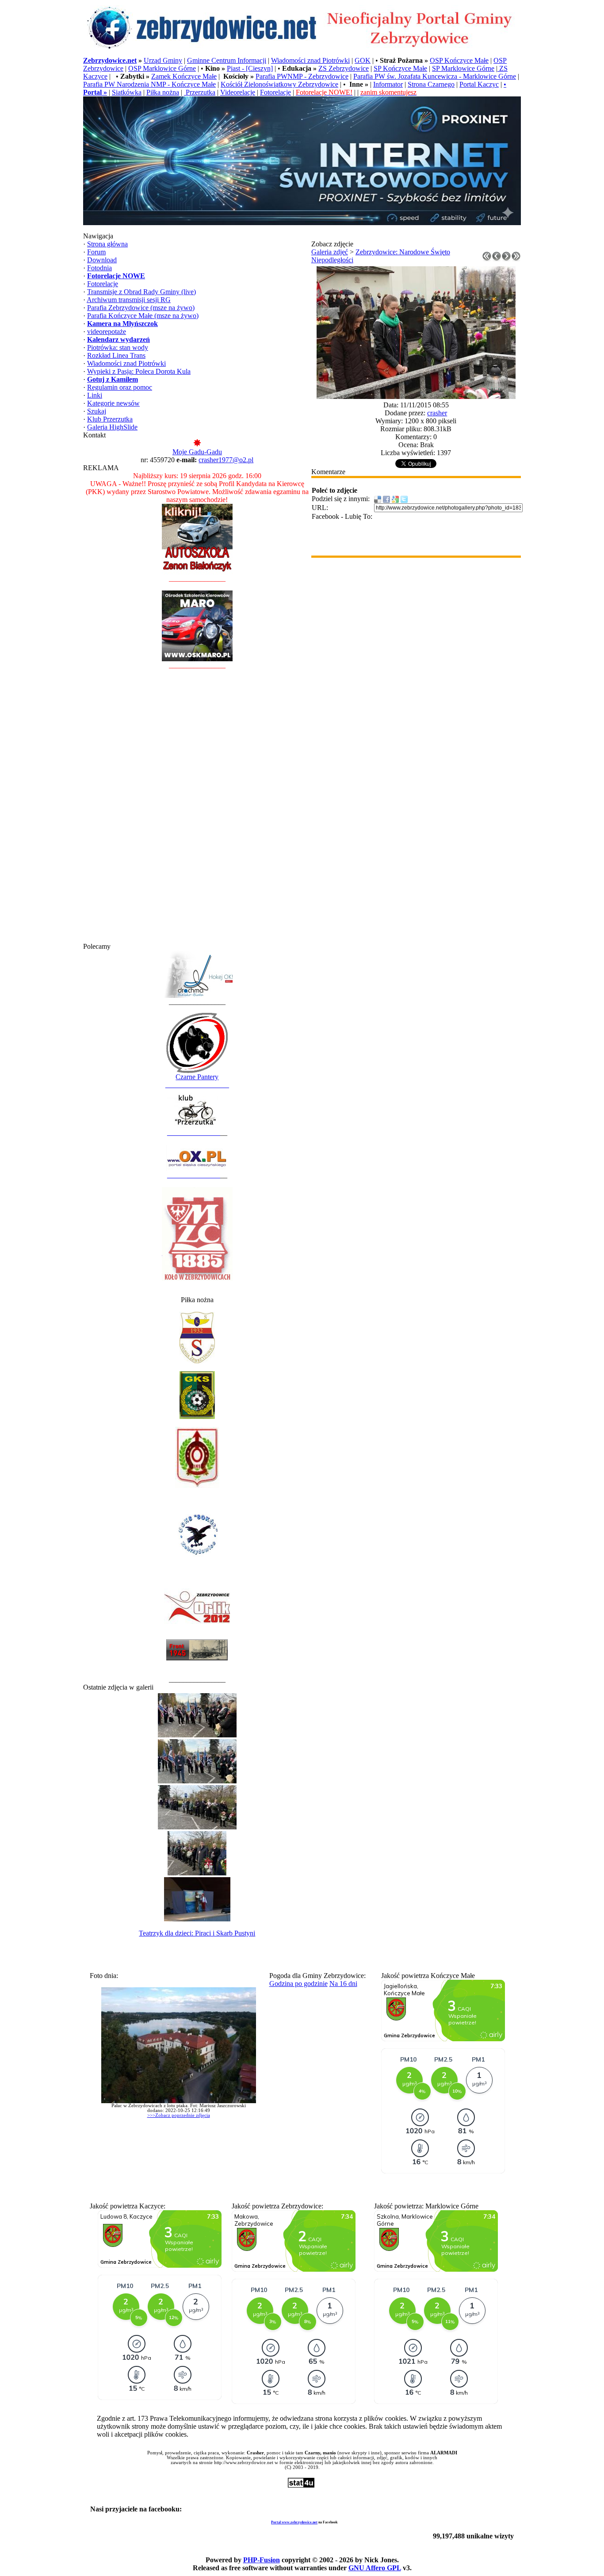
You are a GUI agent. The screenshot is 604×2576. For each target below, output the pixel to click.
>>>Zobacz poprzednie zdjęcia (179, 2115)
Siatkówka (127, 92)
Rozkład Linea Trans (116, 355)
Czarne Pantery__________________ (197, 1081)
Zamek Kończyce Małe (184, 76)
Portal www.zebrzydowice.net (294, 2522)
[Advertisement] (197, 810)
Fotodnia (99, 268)
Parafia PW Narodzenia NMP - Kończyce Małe (149, 84)
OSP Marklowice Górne (162, 68)
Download (102, 260)
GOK (363, 60)
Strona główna (107, 244)
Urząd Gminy (163, 60)
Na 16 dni (343, 1984)
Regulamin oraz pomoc (120, 387)
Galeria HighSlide (112, 427)
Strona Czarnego (431, 84)
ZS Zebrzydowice (344, 68)
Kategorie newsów (113, 403)
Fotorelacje (275, 92)
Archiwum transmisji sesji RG (129, 300)
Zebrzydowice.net (110, 60)
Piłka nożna (163, 92)
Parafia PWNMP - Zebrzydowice (302, 76)
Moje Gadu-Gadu (197, 452)
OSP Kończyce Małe (459, 60)
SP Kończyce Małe (400, 68)
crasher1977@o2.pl (226, 460)
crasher (437, 413)
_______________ (194, 1133)
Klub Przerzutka (110, 419)
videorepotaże (107, 332)
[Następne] (506, 259)
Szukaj (97, 411)
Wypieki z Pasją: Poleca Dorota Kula (139, 371)
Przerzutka (200, 92)
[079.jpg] (416, 397)
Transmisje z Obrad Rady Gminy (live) (141, 292)
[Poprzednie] (497, 259)
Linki (95, 395)
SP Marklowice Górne (463, 68)
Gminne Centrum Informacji (227, 60)
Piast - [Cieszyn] (250, 68)
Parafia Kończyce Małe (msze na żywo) (143, 316)
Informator (388, 84)
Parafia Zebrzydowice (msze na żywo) (141, 308)
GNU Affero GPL (375, 2568)
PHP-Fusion (262, 2560)
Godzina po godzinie (298, 1984)
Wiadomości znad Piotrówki (310, 60)
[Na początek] (487, 259)
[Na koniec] (516, 259)
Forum (96, 252)
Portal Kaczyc (479, 84)
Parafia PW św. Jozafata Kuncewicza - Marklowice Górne (435, 76)
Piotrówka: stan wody (118, 347)
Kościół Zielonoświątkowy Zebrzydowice (279, 84)
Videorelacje (238, 92)
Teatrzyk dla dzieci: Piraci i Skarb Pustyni (197, 1933)
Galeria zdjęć (330, 252)
